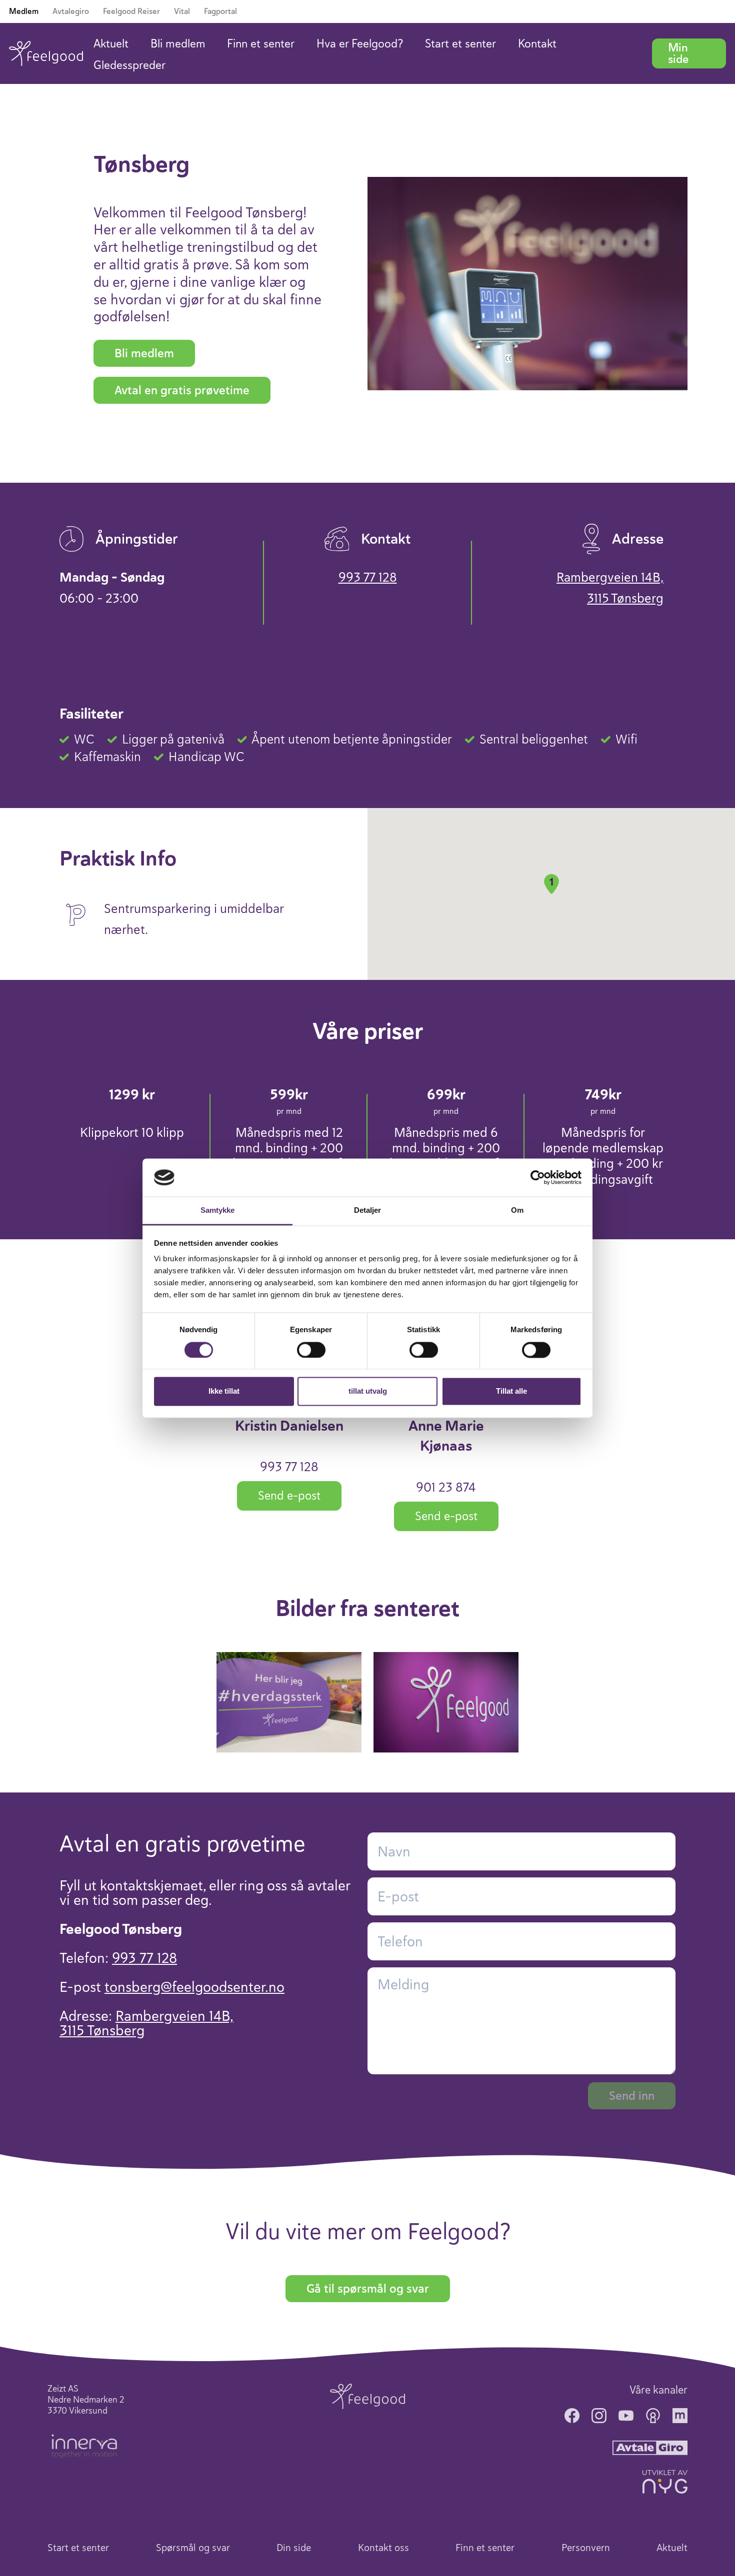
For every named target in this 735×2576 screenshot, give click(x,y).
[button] (551, 884)
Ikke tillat (224, 1391)
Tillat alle (511, 1391)
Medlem (24, 11)
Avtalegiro (71, 11)
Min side (678, 53)
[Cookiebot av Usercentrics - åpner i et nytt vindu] (538, 1177)
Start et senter (460, 44)
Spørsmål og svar (193, 2548)
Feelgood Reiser (131, 11)
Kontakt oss (383, 2548)
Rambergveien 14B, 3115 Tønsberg (610, 588)
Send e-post (289, 1496)
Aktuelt (111, 44)
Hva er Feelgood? (360, 44)
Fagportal (220, 11)
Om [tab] (517, 1211)
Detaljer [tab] (368, 1211)
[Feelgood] (46, 53)
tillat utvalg (368, 1391)
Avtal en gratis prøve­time (182, 390)
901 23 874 (446, 1487)
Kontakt (537, 44)
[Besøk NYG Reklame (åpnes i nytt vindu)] (665, 2482)
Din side (294, 2548)
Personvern (586, 2548)
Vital (182, 11)
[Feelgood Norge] (367, 2396)
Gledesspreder (129, 65)
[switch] (311, 1350)
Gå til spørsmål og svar (368, 2289)
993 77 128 (368, 577)
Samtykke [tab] (218, 1211)
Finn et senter (261, 44)
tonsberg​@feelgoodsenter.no (194, 1987)
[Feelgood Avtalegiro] (650, 2447)
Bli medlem (178, 44)
